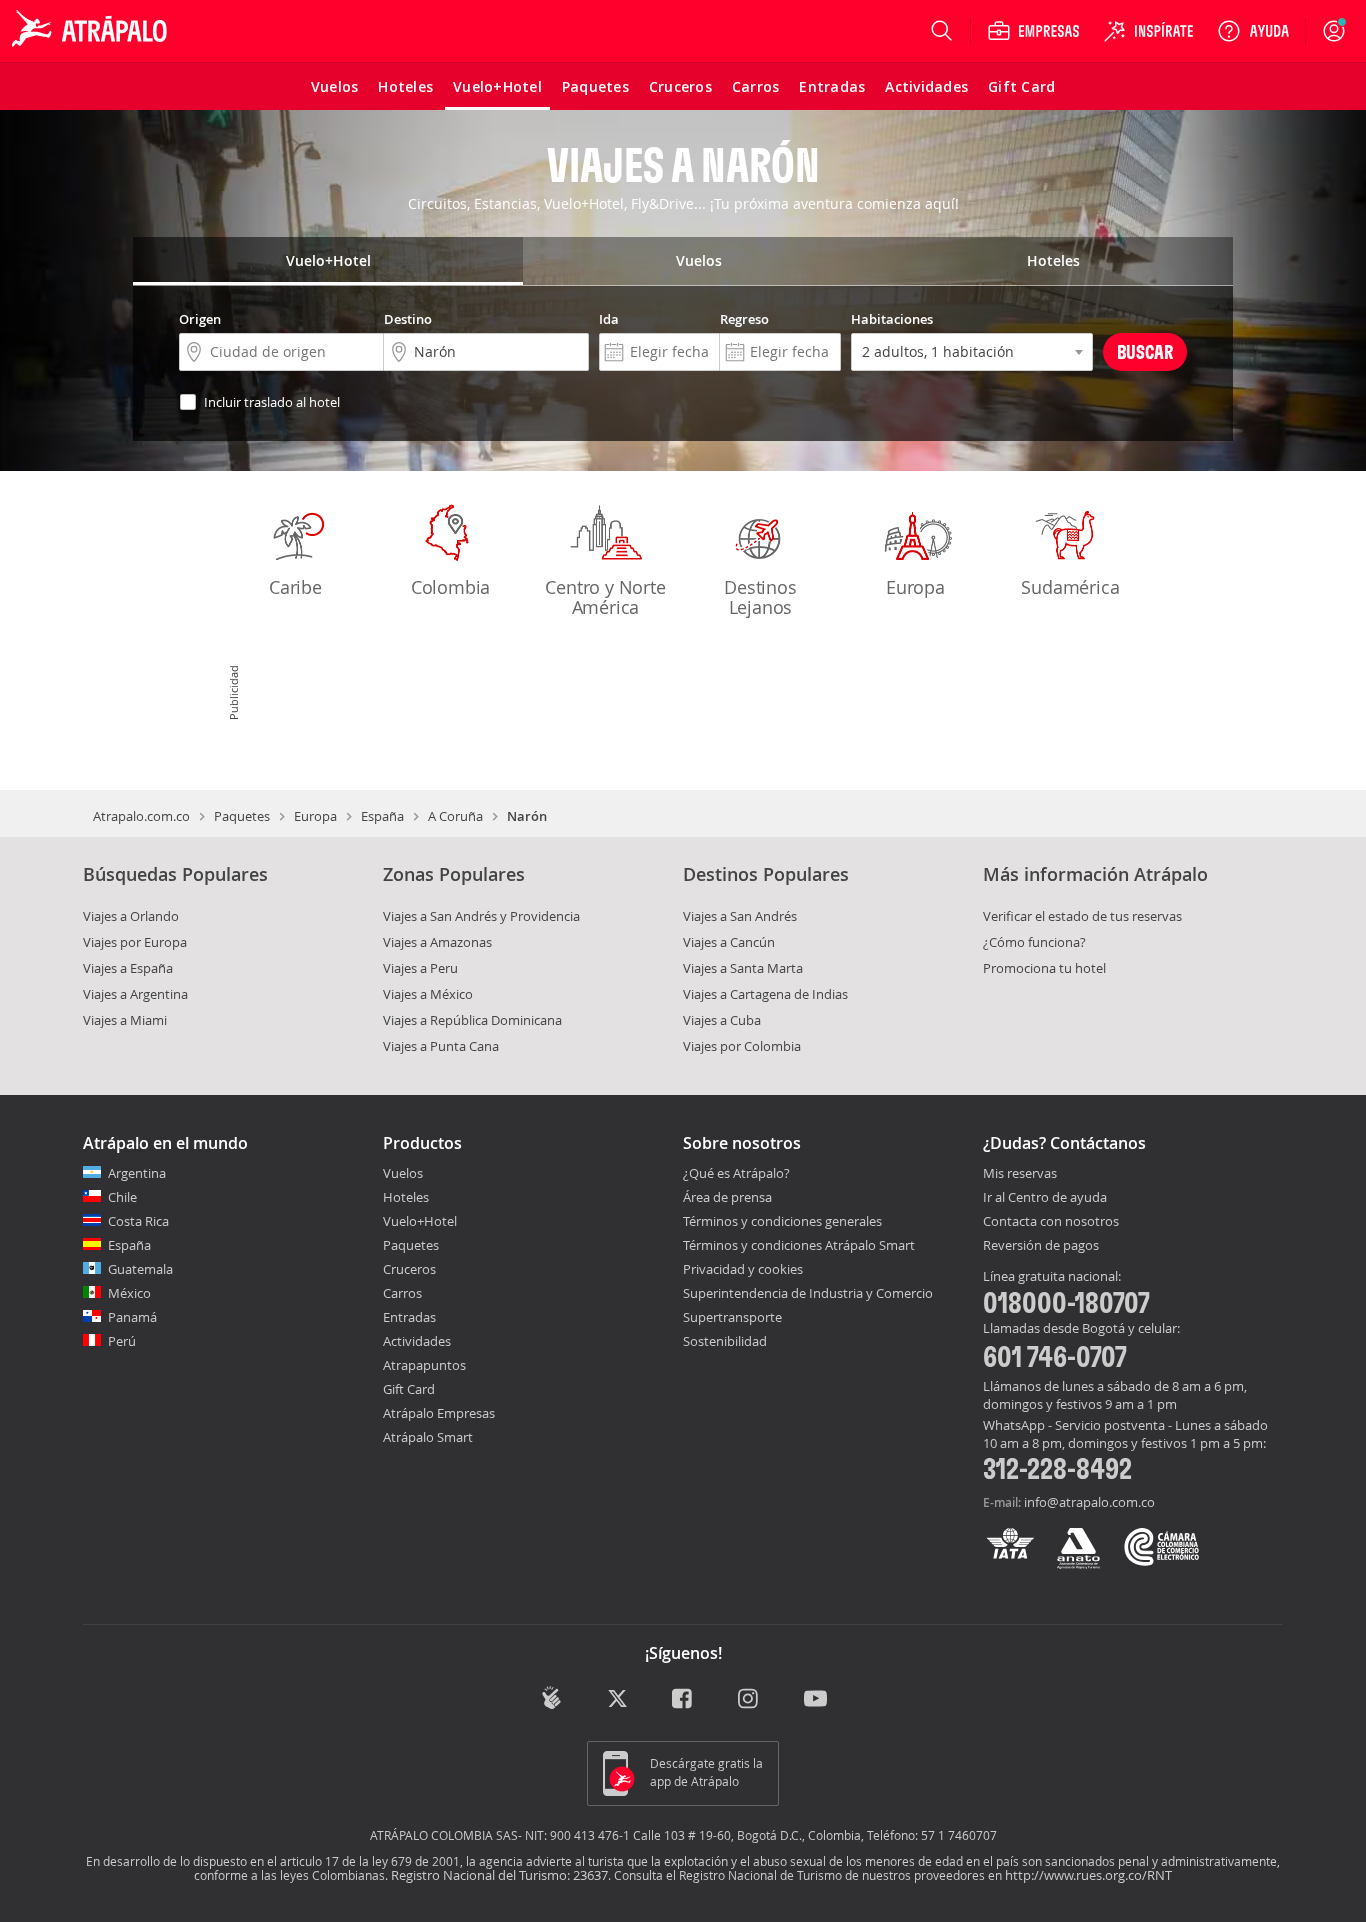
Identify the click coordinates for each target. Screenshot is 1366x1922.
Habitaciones (892, 319)
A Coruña (455, 816)
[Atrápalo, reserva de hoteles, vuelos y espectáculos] (92, 31)
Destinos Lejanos (760, 597)
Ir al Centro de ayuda (1045, 1198)
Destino (408, 319)
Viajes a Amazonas (437, 942)
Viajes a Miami (125, 1020)
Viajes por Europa (135, 942)
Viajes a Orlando (131, 916)
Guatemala (140, 1269)
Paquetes (242, 816)
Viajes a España (128, 968)
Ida (609, 319)
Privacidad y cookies (743, 1269)
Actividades (417, 1341)
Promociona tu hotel (1044, 968)
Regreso (744, 319)
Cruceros (409, 1269)
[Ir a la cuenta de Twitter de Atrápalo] (617, 1699)
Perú (122, 1341)
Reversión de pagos (1041, 1246)
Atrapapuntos (424, 1365)
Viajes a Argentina (135, 994)
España (382, 816)
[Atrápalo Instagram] (749, 1699)
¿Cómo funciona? (1034, 942)
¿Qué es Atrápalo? (736, 1173)
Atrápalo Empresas (439, 1413)
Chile (122, 1197)
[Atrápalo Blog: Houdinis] (551, 1697)
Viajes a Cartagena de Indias (765, 994)
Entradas (409, 1317)
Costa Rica (138, 1221)
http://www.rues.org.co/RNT (1088, 1875)
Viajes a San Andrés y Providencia (481, 916)
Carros (402, 1293)
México (129, 1293)
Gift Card (409, 1389)
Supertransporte (732, 1317)
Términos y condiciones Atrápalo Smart (799, 1245)
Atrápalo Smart (428, 1437)
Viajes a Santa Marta (743, 968)
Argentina (137, 1173)
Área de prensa (727, 1197)
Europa (915, 587)
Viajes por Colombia (742, 1046)
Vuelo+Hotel (420, 1221)
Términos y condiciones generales (782, 1221)
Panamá (132, 1317)
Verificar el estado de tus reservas (1082, 916)
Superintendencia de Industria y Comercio (808, 1293)
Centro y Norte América (605, 597)
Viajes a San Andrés (740, 916)
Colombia (450, 587)
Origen (200, 319)
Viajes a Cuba (722, 1020)
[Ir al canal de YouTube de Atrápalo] (815, 1699)
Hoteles (406, 1197)
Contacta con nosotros (1051, 1222)
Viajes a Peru (420, 968)
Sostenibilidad (725, 1341)
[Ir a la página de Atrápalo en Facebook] (683, 1699)
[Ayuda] (1253, 31)
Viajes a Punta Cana (441, 1046)
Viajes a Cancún (729, 942)
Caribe (295, 587)
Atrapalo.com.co (141, 816)
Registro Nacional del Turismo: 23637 (499, 1875)
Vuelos (403, 1173)
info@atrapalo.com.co (1089, 1502)
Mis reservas (1020, 1174)
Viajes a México (428, 994)
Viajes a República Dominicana (472, 1020)
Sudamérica (1070, 587)
